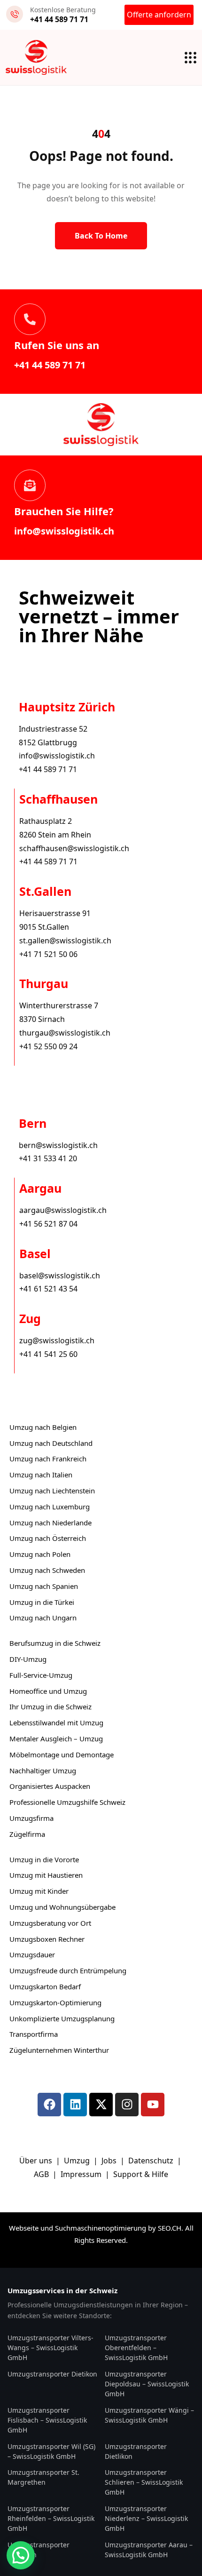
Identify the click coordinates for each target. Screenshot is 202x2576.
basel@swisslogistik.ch (60, 1276)
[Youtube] (153, 2105)
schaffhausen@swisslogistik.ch (74, 848)
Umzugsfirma (31, 1818)
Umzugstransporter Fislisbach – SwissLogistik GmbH (47, 2420)
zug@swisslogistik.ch (57, 1340)
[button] (21, 2555)
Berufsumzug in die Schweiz (55, 1643)
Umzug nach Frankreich (48, 1459)
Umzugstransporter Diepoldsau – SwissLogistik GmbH (147, 2384)
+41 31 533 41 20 (48, 1158)
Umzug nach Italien (41, 1475)
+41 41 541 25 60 (48, 1354)
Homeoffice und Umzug (48, 1691)
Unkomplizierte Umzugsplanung (62, 2018)
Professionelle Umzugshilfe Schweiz (67, 1802)
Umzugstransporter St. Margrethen (43, 2477)
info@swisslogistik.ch (64, 531)
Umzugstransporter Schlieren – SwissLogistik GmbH (144, 2482)
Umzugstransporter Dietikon (52, 2374)
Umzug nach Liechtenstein (52, 1491)
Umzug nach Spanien (44, 1586)
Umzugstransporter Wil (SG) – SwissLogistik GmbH (51, 2451)
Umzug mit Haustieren (46, 1875)
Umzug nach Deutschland (51, 1443)
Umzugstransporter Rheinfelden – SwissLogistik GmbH (51, 2518)
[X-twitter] (101, 2105)
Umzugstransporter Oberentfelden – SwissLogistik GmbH (136, 2348)
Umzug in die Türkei (42, 1602)
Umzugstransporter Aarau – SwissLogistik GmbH (149, 2550)
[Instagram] (127, 2105)
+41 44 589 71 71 (50, 365)
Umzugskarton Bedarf (45, 1986)
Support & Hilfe (141, 2174)
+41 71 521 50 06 (48, 954)
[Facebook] (49, 2105)
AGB (42, 2174)
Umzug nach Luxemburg (50, 1507)
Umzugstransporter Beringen (39, 2550)
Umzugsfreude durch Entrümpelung (68, 1970)
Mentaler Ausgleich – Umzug (56, 1739)
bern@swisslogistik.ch (58, 1145)
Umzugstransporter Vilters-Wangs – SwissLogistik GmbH (50, 2348)
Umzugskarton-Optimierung (55, 2002)
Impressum (82, 2174)
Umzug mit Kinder (39, 1891)
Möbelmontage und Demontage (62, 1755)
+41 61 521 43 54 (48, 1289)
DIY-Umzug (28, 1659)
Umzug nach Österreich (48, 1538)
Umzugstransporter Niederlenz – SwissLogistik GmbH (146, 2518)
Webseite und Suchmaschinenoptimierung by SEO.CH (95, 2228)
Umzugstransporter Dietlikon (136, 2451)
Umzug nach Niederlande (50, 1523)
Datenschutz (152, 2161)
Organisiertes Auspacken (50, 1786)
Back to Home (101, 236)
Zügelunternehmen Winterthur (59, 2050)
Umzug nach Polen (40, 1554)
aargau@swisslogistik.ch (63, 1210)
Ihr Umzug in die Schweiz (50, 1707)
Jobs (109, 2161)
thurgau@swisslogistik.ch (65, 1033)
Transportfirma (34, 2034)
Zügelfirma (27, 1834)
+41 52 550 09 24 (48, 1046)
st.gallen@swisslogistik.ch (65, 941)
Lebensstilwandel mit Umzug (56, 1723)
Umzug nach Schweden (47, 1570)
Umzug (78, 2161)
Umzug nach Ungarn (43, 1618)
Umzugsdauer (32, 1954)
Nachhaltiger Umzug (43, 1771)
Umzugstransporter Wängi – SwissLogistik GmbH (149, 2415)
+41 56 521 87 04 (48, 1224)
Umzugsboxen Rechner (47, 1939)
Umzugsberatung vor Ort (50, 1923)
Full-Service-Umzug (41, 1675)
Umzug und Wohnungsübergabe (62, 1907)
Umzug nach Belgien (43, 1427)
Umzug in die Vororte (44, 1859)
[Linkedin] (75, 2105)
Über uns (36, 2161)
